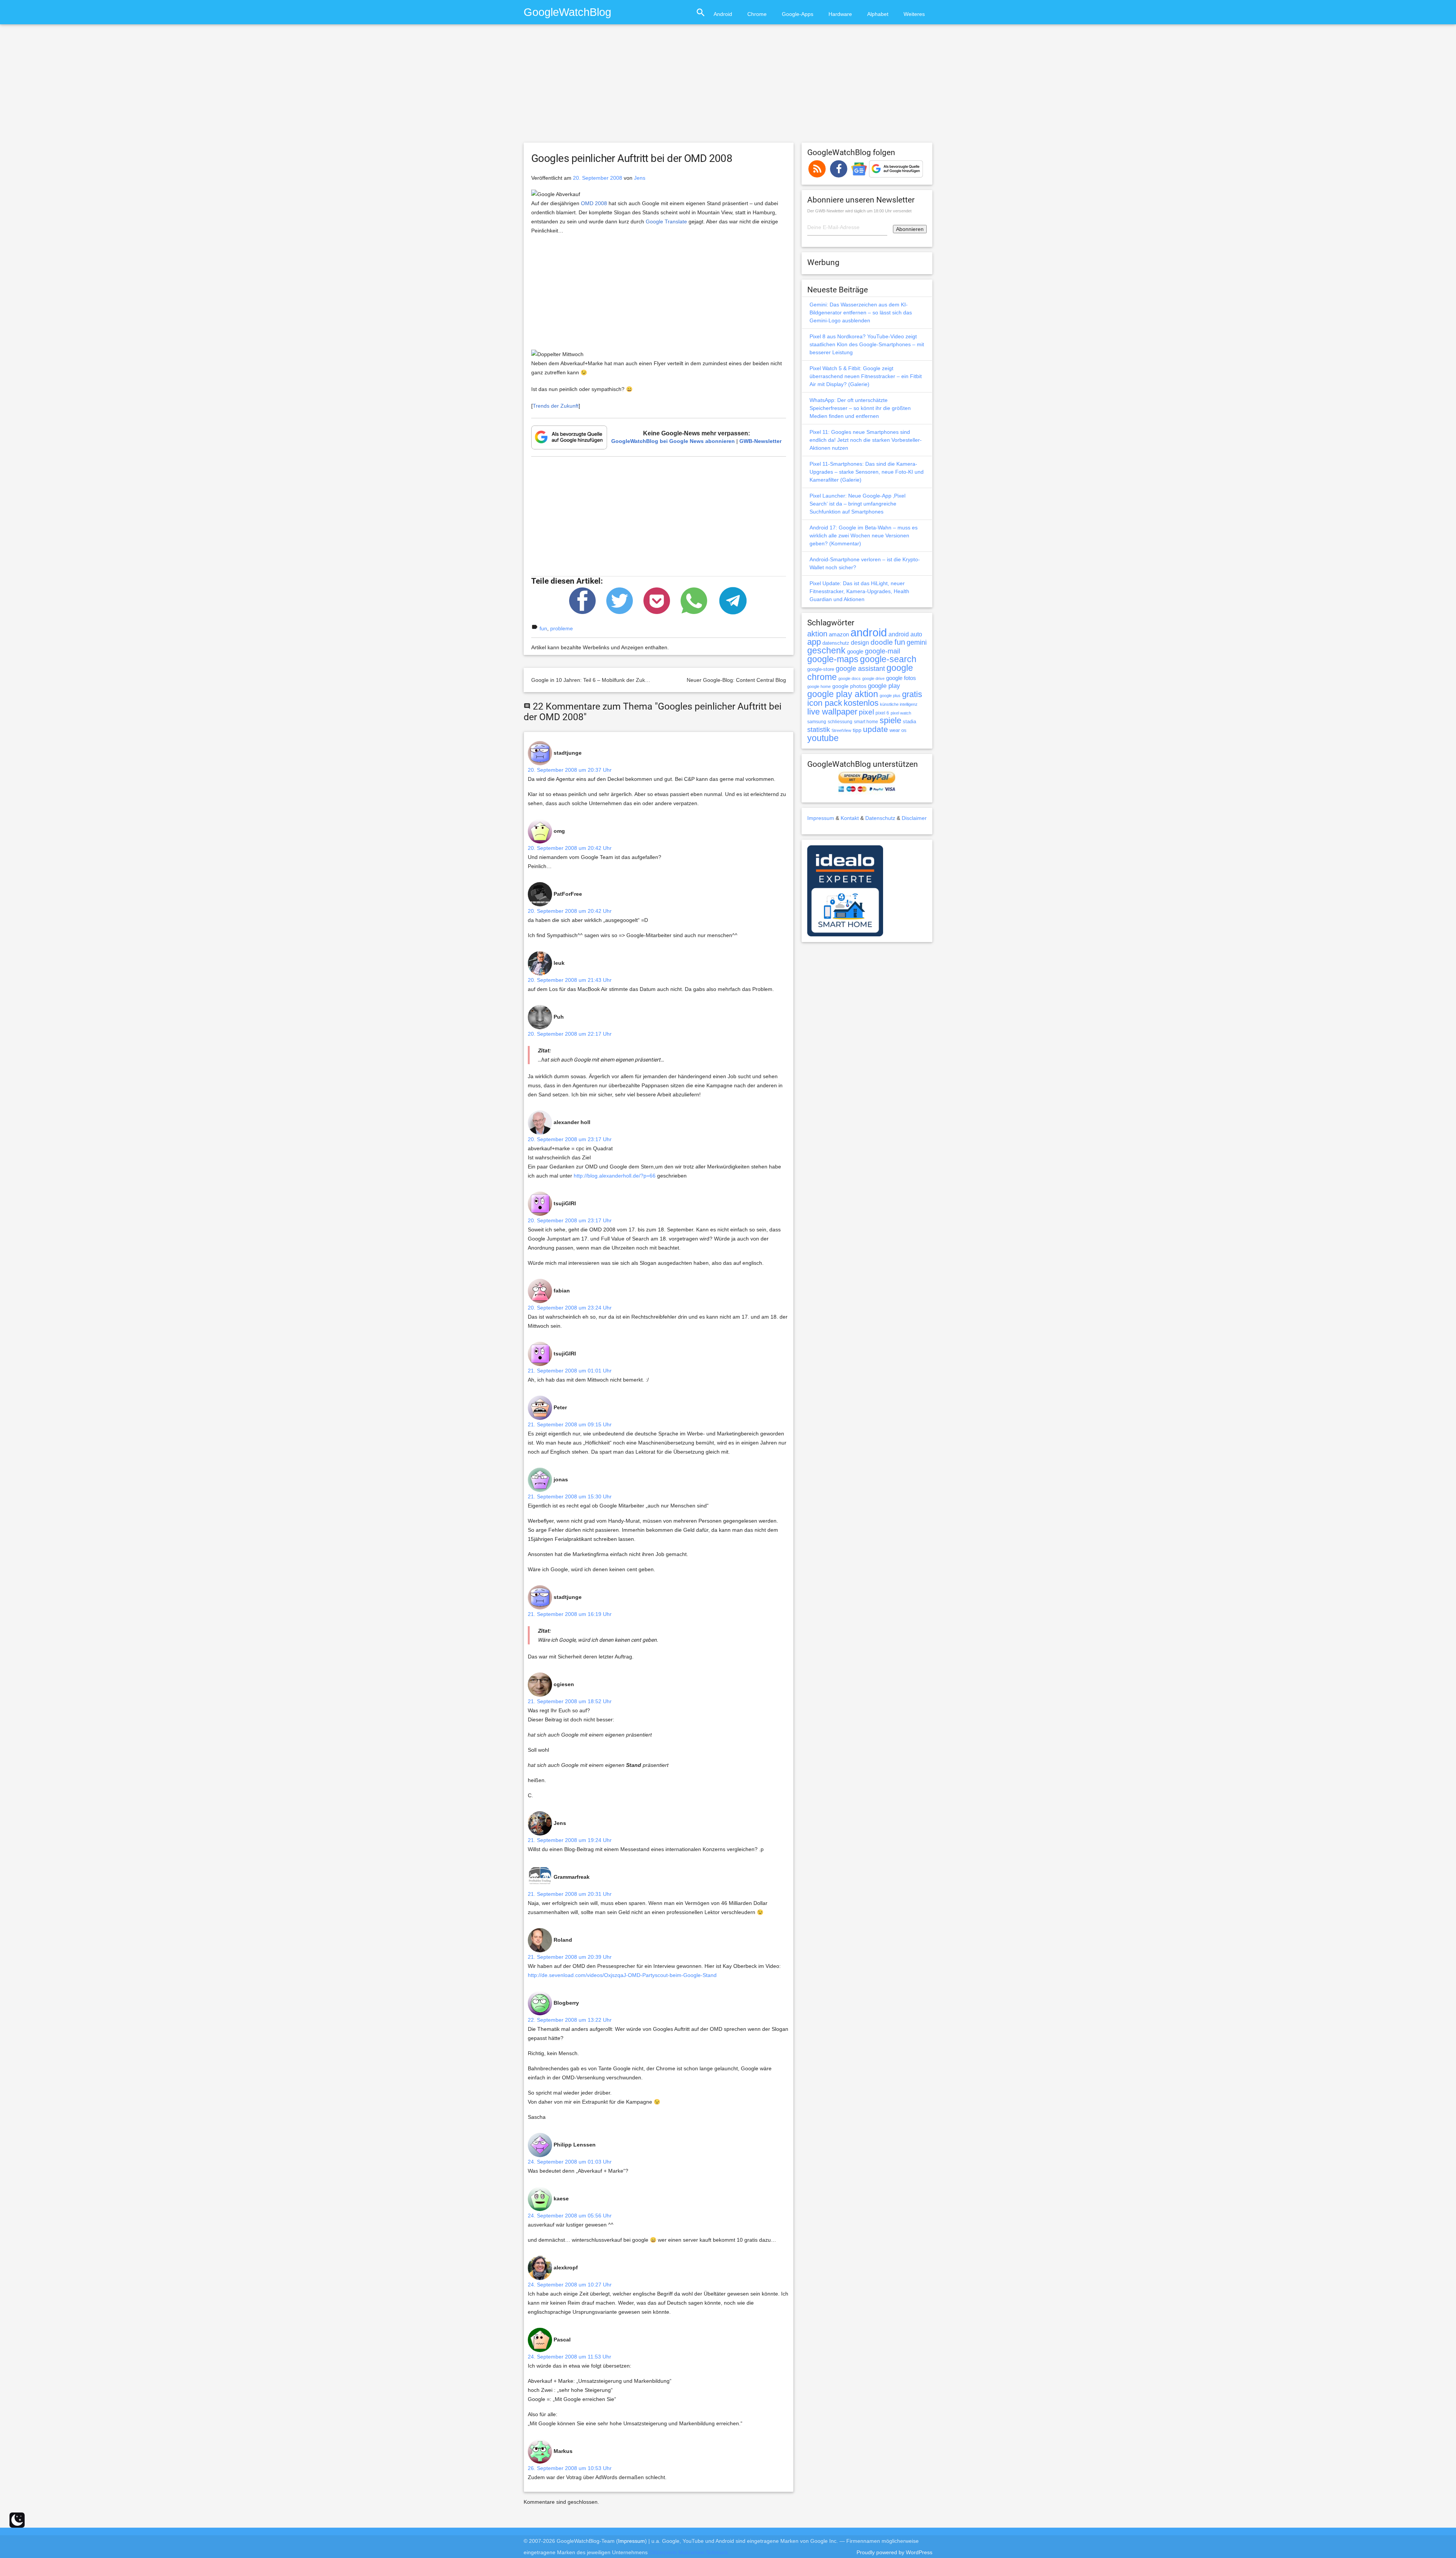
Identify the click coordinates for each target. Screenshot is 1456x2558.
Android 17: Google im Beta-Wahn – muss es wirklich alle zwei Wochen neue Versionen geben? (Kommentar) (864, 535)
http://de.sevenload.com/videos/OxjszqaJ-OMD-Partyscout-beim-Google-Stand (622, 1975)
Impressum (821, 818)
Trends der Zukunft (556, 406)
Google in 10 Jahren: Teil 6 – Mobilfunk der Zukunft (593, 680)
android (869, 632)
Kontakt (850, 818)
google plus (890, 696)
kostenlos (861, 703)
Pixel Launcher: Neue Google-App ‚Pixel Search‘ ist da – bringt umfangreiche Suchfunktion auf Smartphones (857, 504)
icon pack (825, 703)
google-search (888, 659)
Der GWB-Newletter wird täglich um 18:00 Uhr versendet (859, 211)
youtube (823, 738)
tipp (857, 730)
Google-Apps (798, 14)
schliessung (840, 722)
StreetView (841, 730)
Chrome (757, 14)
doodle (882, 642)
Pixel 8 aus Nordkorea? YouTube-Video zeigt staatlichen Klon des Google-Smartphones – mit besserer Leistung (867, 344)
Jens (640, 178)
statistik (819, 730)
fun (543, 628)
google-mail (883, 651)
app (814, 642)
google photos (849, 686)
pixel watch (901, 713)
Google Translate (666, 221)
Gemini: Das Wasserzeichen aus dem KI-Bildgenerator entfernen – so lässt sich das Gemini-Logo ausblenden (861, 312)
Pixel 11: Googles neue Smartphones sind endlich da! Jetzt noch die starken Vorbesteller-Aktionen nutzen (866, 440)
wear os (898, 730)
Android (723, 14)
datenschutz (836, 643)
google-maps (833, 659)
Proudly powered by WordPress (894, 2552)
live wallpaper (832, 712)
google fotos (901, 678)
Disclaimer (914, 818)
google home (819, 686)
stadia (909, 722)
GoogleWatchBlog (567, 12)
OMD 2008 (594, 203)
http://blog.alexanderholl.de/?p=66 (615, 1176)
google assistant (860, 669)
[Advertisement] (728, 87)
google (855, 652)
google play (884, 686)
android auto (905, 634)
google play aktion (843, 694)
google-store (821, 669)
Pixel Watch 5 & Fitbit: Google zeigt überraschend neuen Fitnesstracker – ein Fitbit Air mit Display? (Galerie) (866, 376)
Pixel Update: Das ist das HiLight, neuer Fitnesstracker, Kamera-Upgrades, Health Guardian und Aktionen (859, 591)
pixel (866, 712)
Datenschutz (880, 818)
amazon (839, 634)
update (875, 729)
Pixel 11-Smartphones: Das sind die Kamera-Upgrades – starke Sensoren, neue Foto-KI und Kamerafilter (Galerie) (867, 472)
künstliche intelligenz (899, 704)
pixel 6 (882, 713)
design (860, 642)
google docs (850, 678)
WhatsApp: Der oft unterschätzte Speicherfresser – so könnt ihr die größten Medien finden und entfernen (860, 408)
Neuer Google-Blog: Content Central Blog (736, 680)
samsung (817, 722)
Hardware (840, 14)
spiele (890, 720)
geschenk (826, 651)
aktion (817, 634)
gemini (917, 642)
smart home (866, 722)
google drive (873, 678)
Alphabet (878, 14)
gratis (912, 694)
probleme (562, 628)
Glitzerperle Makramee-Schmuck (689, 2552)
